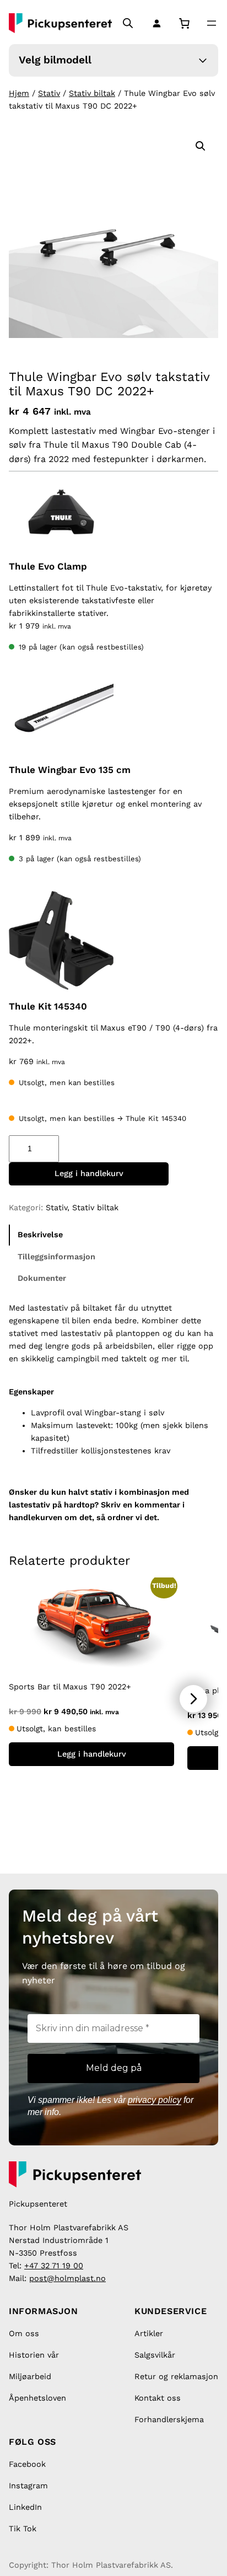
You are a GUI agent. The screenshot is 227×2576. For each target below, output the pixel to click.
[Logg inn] (155, 23)
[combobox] (26, 10)
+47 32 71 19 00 (54, 2266)
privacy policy (155, 2100)
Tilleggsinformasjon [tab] (56, 1257)
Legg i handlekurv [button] (92, 1754)
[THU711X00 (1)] (61, 716)
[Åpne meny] (212, 23)
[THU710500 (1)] (61, 513)
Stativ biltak (92, 93)
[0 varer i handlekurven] (184, 23)
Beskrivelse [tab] (40, 1235)
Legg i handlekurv (89, 1173)
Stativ (49, 93)
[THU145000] (61, 940)
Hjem (19, 93)
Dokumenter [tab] (42, 1278)
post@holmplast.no (67, 2278)
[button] (201, 146)
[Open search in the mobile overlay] (128, 23)
